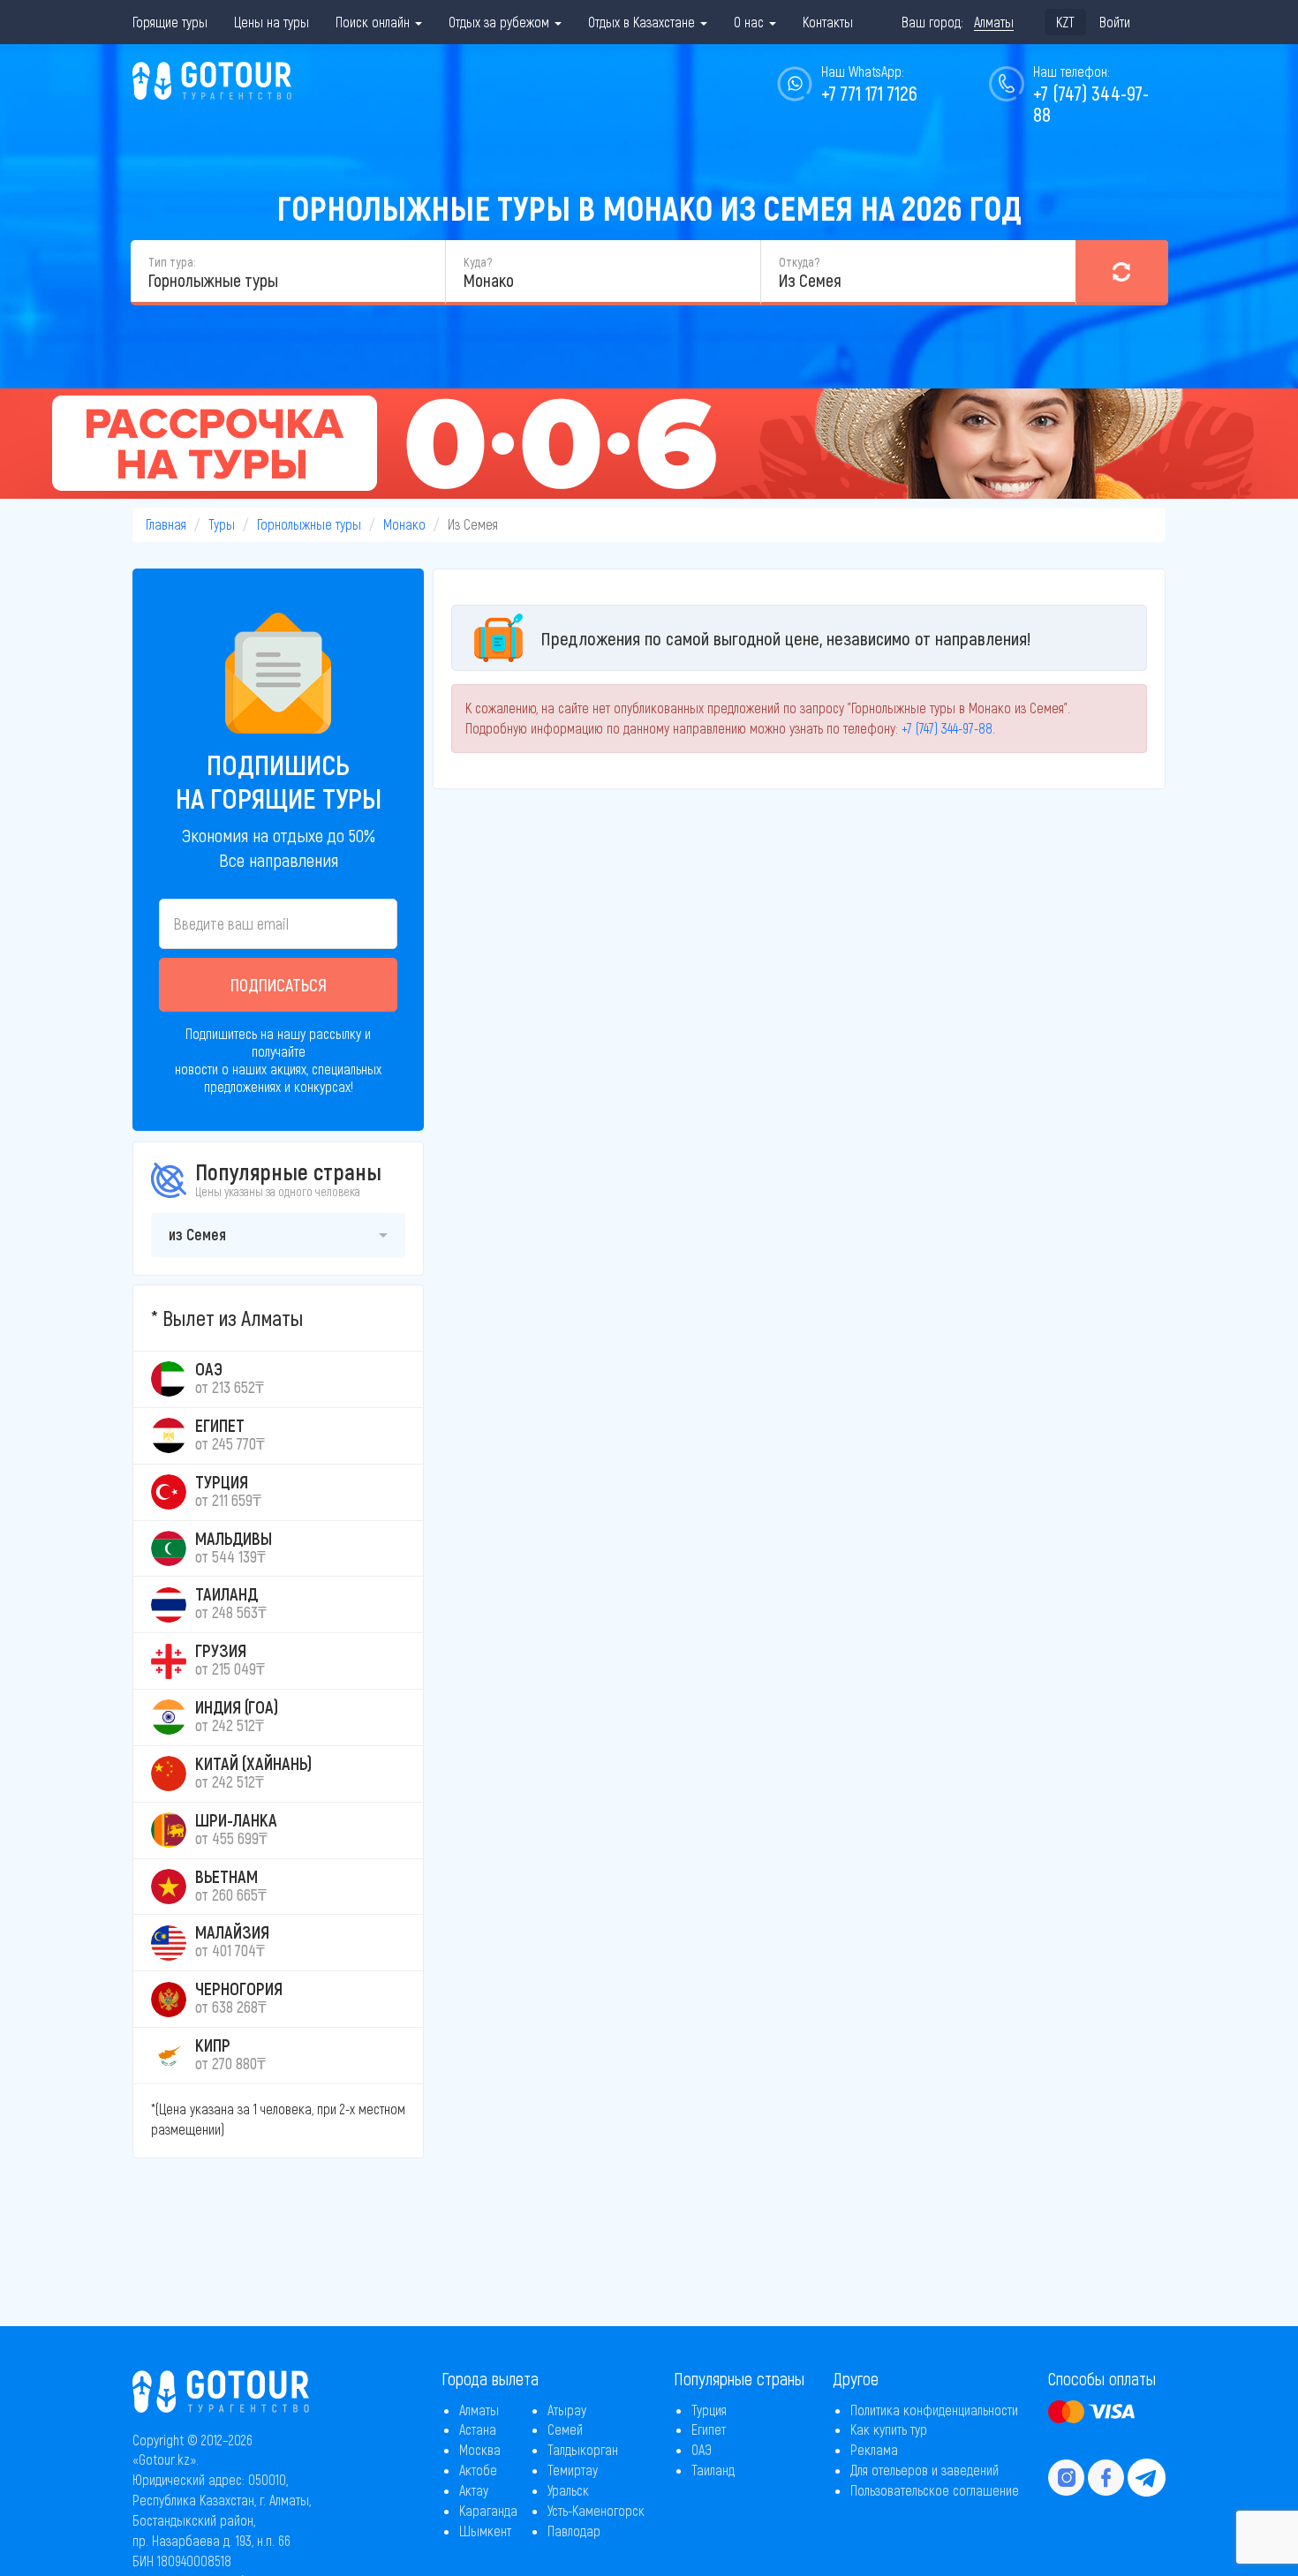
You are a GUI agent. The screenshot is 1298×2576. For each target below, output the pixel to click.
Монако (404, 524)
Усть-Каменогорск (596, 2510)
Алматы (479, 2410)
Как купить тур (889, 2429)
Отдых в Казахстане (643, 22)
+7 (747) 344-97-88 (1091, 103)
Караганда (488, 2510)
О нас (751, 22)
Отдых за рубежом (501, 22)
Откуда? (799, 262)
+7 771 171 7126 (869, 93)
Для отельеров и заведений (924, 2470)
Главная (166, 524)
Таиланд (713, 2470)
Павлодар (574, 2531)
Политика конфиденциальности (934, 2410)
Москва (480, 2449)
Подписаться (279, 984)
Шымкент (485, 2531)
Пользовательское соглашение (935, 2490)
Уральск (568, 2490)
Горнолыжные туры (309, 524)
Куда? (478, 262)
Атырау (567, 2410)
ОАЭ (702, 2449)
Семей (565, 2429)
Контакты (828, 22)
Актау (474, 2490)
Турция (709, 2410)
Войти (1115, 22)
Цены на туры (272, 22)
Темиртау (573, 2470)
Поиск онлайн (374, 22)
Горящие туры (170, 22)
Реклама (874, 2449)
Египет (709, 2429)
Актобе (478, 2470)
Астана (478, 2429)
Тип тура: (172, 262)
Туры (222, 524)
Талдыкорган (583, 2449)
